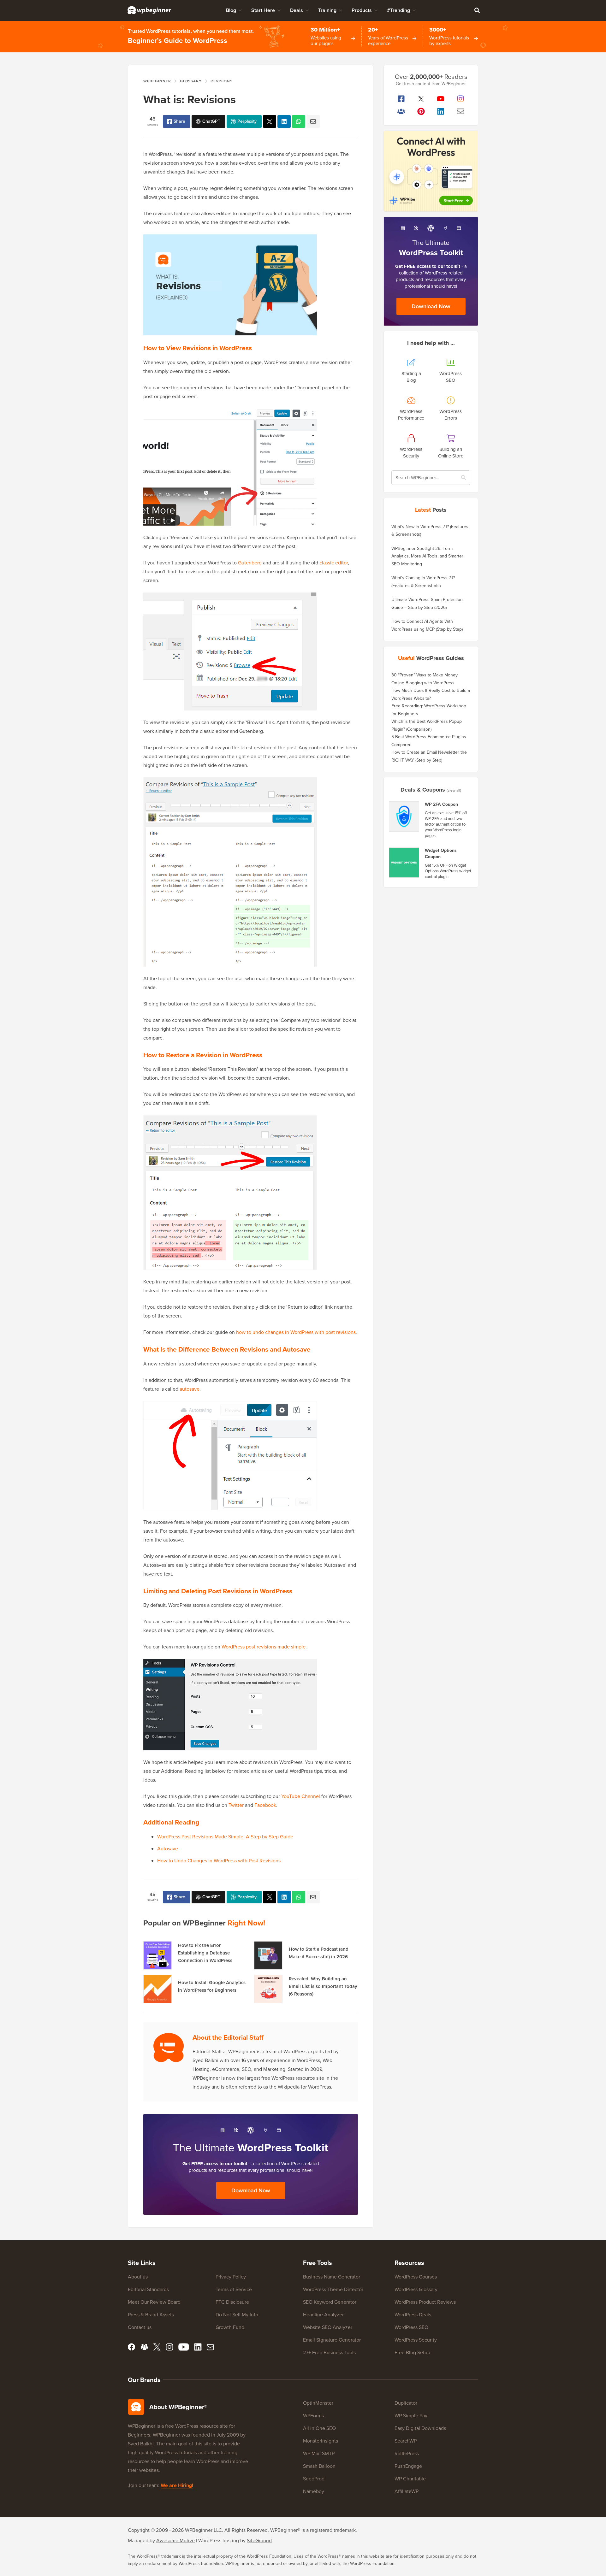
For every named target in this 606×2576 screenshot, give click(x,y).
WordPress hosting (219, 2541)
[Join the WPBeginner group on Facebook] (401, 111)
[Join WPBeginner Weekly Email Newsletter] (461, 111)
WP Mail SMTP (319, 2453)
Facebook (265, 1805)
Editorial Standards (148, 2289)
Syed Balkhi (141, 2444)
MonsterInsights (321, 2441)
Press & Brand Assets (151, 2315)
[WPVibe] (431, 171)
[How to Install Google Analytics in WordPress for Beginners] (157, 1989)
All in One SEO (319, 2428)
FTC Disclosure (232, 2302)
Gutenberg (250, 563)
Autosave (168, 1849)
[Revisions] (270, 121)
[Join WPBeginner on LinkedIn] (441, 111)
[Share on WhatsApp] (299, 121)
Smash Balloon (319, 2466)
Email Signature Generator (332, 2340)
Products (362, 10)
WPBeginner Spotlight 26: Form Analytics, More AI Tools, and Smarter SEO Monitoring (427, 556)
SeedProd (314, 2479)
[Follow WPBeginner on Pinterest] (421, 111)
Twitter (236, 1805)
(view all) (454, 790)
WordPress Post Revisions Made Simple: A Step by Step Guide (225, 1837)
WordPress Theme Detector (333, 2289)
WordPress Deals (413, 2315)
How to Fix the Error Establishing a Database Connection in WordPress (205, 1953)
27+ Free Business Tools (329, 2352)
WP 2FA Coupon (441, 805)
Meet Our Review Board (154, 2302)
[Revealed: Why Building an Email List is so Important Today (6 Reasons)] (268, 1989)
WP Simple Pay (411, 2416)
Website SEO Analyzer (328, 2327)
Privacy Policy (231, 2277)
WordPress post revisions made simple (264, 1647)
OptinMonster (318, 2403)
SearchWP (406, 2441)
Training (327, 10)
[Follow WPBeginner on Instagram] (461, 99)
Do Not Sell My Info (237, 2315)
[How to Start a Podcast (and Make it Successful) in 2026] (268, 1955)
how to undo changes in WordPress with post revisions (296, 1332)
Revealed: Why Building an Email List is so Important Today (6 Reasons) (323, 1986)
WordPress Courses (416, 2277)
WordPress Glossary (416, 2289)
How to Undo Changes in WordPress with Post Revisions (219, 1861)
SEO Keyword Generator (330, 2302)
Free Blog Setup (412, 2352)
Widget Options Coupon (441, 854)
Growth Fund (230, 2327)
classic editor (334, 563)
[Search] (477, 10)
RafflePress (407, 2453)
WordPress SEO (411, 2327)
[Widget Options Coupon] (404, 863)
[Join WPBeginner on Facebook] (401, 99)
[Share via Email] (313, 121)
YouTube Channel (301, 1796)
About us (138, 2277)
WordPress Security (416, 2340)
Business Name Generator (332, 2277)
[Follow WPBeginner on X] (421, 99)
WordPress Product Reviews (425, 2302)
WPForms (313, 2416)
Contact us (140, 2327)
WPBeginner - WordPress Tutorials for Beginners (149, 10)
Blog (231, 10)
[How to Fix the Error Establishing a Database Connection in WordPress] (157, 1955)
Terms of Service (234, 2289)
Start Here (263, 10)
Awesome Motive (175, 2541)
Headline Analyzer (323, 2315)
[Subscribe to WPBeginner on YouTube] (441, 99)
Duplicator (406, 2403)
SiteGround (259, 2541)
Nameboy (314, 2491)
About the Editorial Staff (228, 2037)
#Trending (398, 10)
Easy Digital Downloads (420, 2428)
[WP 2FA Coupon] (404, 816)
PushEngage (408, 2466)
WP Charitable (410, 2479)
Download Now (251, 2190)
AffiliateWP (407, 2491)
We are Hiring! (177, 2485)
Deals (297, 10)
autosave (190, 1389)
